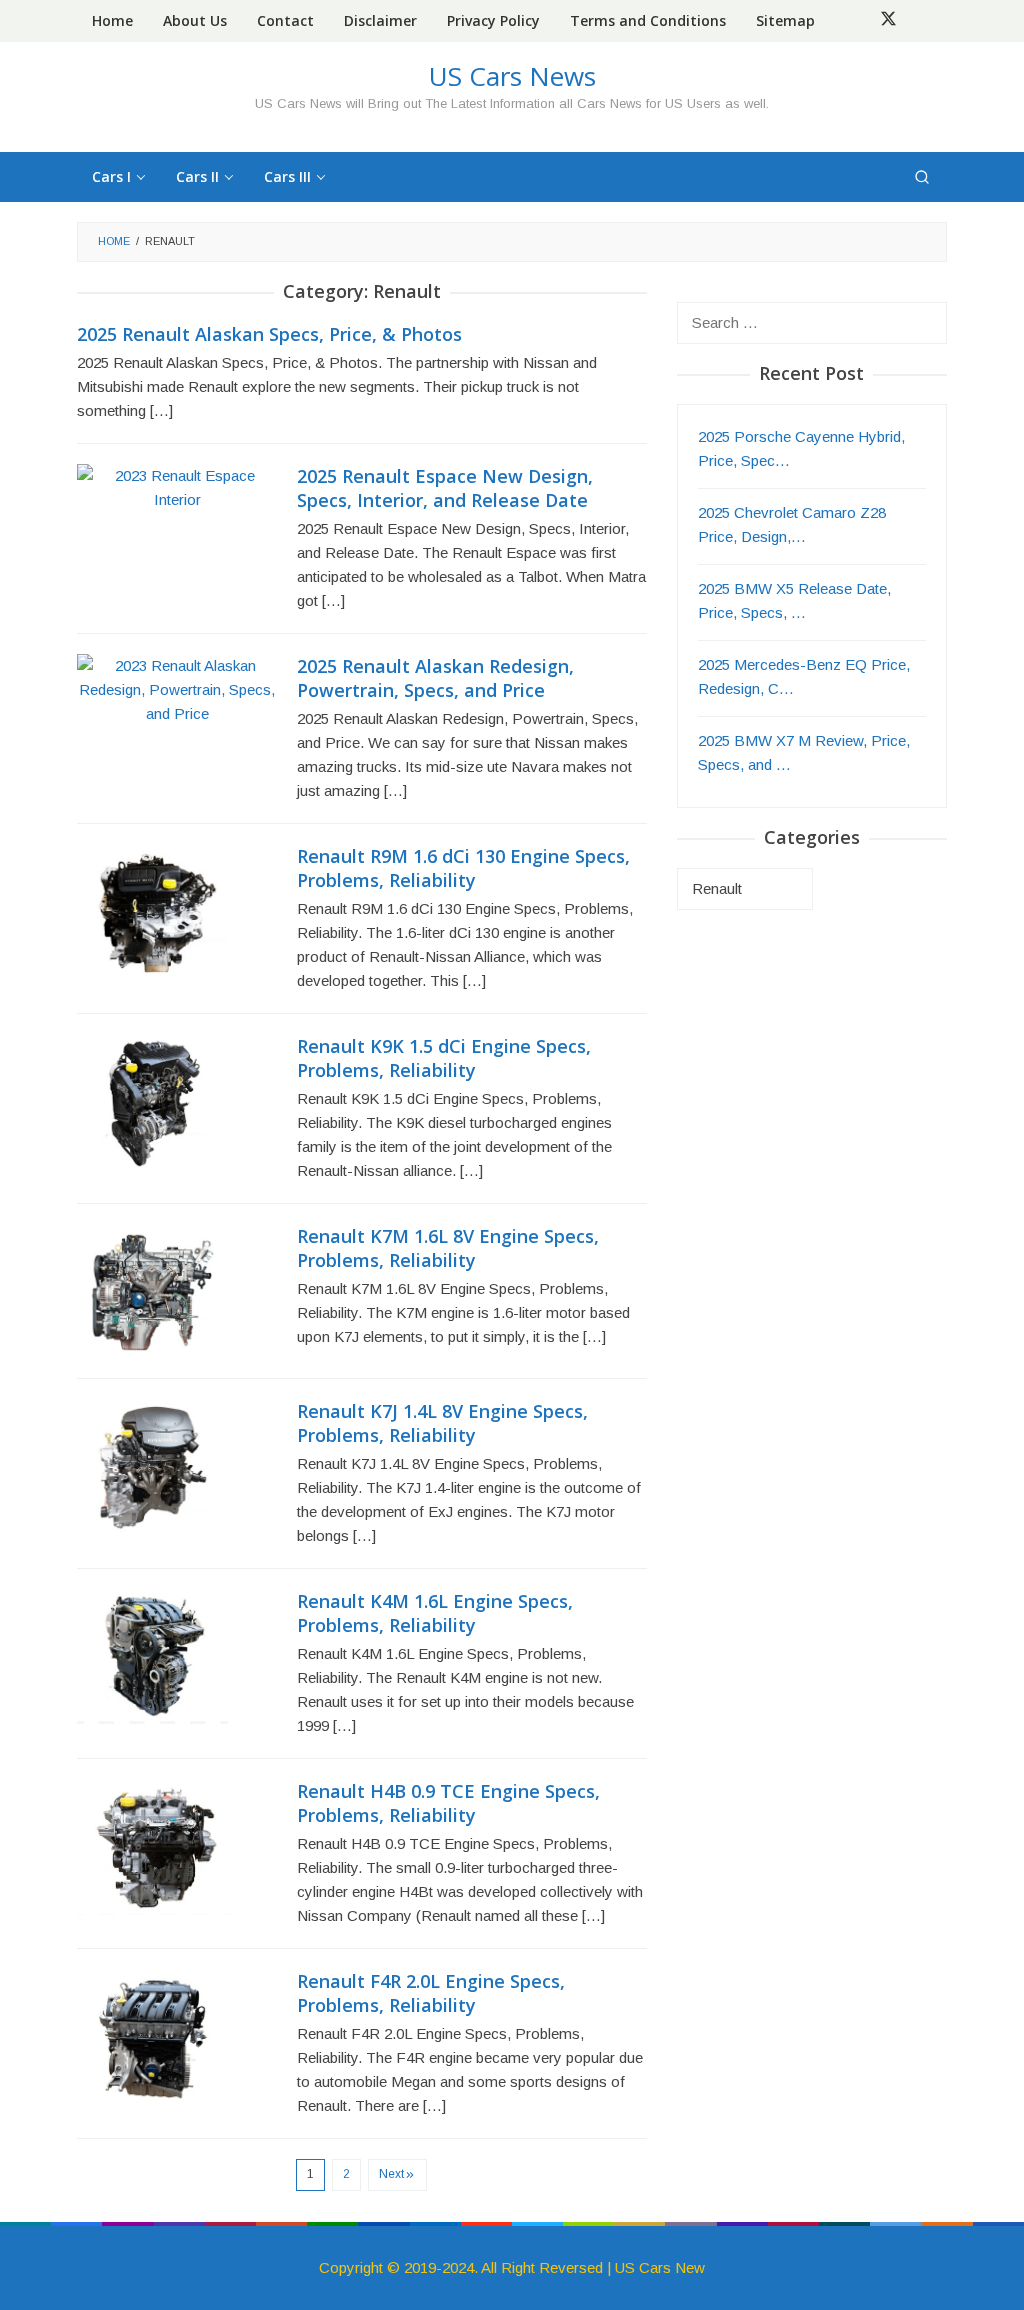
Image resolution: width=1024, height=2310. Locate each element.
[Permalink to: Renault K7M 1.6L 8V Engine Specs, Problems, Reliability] (149, 1289)
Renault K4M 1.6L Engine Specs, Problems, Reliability (435, 1613)
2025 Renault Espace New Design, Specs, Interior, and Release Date (445, 488)
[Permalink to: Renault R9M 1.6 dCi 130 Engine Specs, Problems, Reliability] (152, 909)
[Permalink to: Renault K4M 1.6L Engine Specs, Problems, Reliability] (152, 1655)
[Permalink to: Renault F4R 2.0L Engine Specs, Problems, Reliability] (150, 2035)
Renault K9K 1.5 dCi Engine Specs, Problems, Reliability (444, 1058)
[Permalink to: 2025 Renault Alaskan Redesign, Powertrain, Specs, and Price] (177, 688)
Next (391, 2174)
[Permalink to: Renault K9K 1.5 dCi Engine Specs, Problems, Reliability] (146, 1099)
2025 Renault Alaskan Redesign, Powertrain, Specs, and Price (435, 678)
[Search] (922, 177)
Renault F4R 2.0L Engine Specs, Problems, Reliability (431, 1993)
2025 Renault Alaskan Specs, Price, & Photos (269, 334)
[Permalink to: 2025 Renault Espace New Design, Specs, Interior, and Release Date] (177, 486)
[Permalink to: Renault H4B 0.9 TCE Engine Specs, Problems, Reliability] (154, 1845)
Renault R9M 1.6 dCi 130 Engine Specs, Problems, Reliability (463, 868)
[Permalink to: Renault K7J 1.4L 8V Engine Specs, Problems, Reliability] (148, 1465)
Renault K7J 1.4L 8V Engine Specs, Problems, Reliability (442, 1423)
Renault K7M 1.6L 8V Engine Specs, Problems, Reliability (448, 1248)
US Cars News (512, 76)
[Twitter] (888, 21)
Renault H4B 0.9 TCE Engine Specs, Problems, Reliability (448, 1803)
